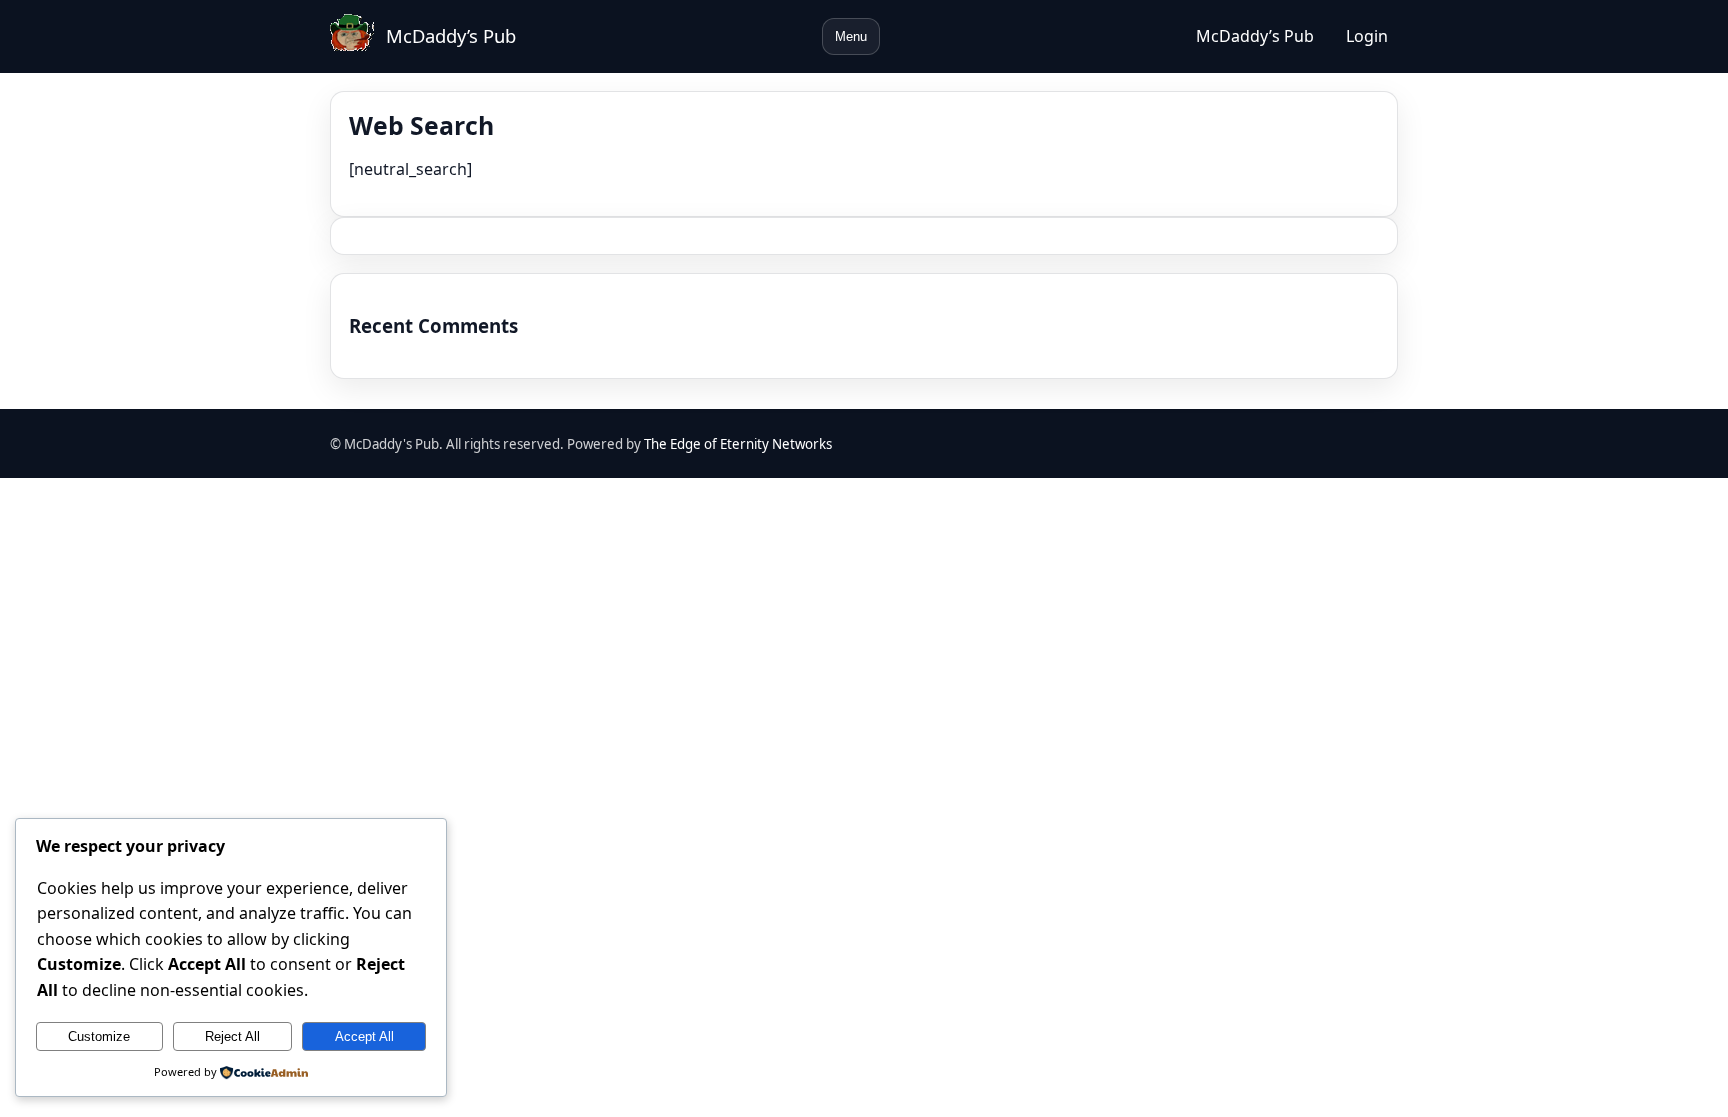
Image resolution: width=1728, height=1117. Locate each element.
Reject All (232, 1036)
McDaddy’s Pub (451, 35)
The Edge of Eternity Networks (738, 444)
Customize (99, 1036)
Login (1367, 36)
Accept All (364, 1036)
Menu (851, 36)
